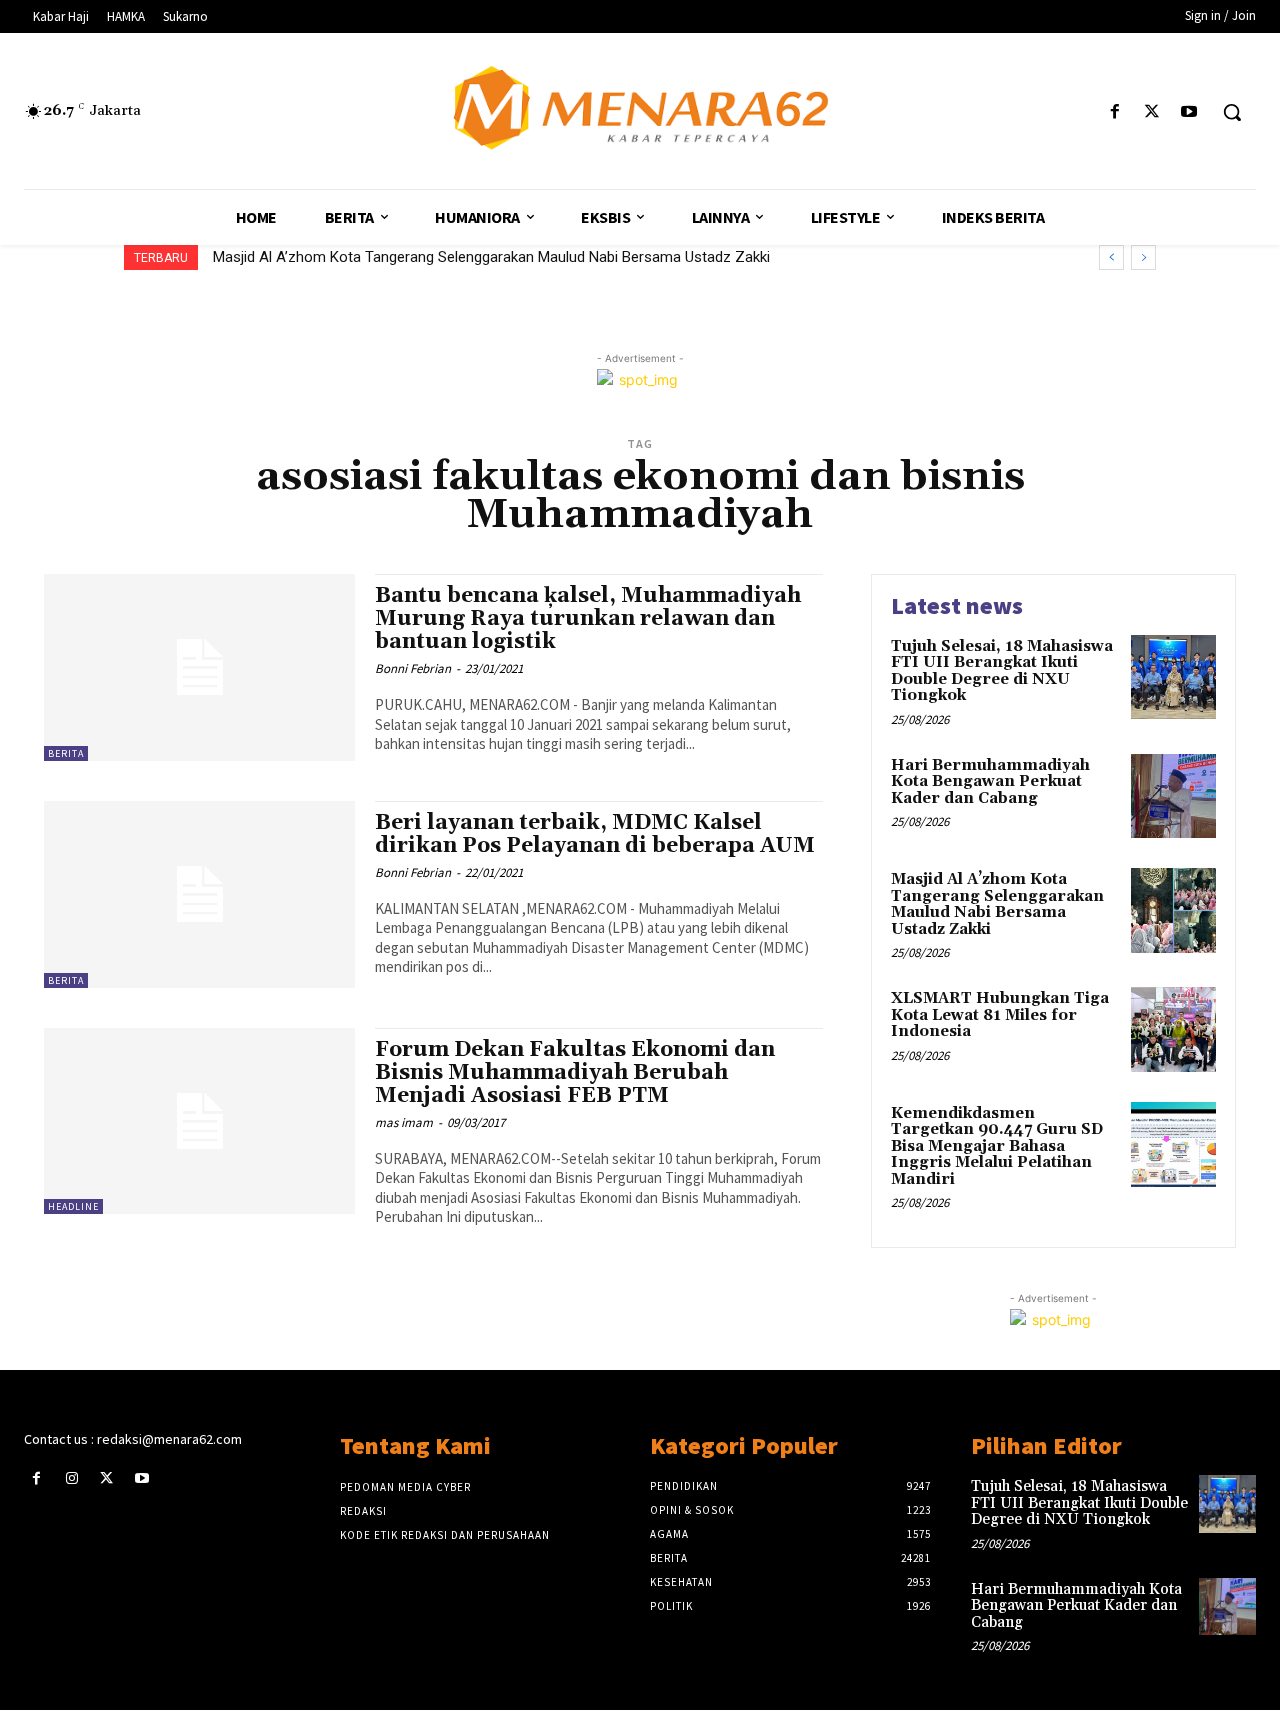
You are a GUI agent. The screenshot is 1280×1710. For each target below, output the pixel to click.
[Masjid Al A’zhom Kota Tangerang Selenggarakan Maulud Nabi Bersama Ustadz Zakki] (1173, 910)
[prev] (1111, 257)
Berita (66, 753)
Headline (73, 1206)
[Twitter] (1152, 112)
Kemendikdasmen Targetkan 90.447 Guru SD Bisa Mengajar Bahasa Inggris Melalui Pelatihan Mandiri (997, 1146)
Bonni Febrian (413, 668)
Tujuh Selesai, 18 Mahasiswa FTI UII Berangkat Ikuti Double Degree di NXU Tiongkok (1002, 671)
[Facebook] (1114, 112)
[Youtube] (1189, 112)
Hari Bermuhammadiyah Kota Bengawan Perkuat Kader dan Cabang (990, 782)
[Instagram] (71, 1478)
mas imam (404, 1122)
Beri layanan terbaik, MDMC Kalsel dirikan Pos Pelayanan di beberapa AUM (595, 834)
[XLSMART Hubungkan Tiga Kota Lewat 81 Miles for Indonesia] (1173, 1029)
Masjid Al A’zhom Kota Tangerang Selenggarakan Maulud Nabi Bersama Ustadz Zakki (491, 257)
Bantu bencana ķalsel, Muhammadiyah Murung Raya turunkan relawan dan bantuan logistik (588, 619)
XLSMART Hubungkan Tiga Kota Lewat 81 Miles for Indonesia (1000, 1015)
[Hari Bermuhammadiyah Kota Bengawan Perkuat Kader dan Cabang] (1173, 796)
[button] (1232, 112)
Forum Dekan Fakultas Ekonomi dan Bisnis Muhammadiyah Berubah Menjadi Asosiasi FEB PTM (575, 1073)
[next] (1143, 257)
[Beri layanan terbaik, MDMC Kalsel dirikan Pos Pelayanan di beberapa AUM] (199, 894)
